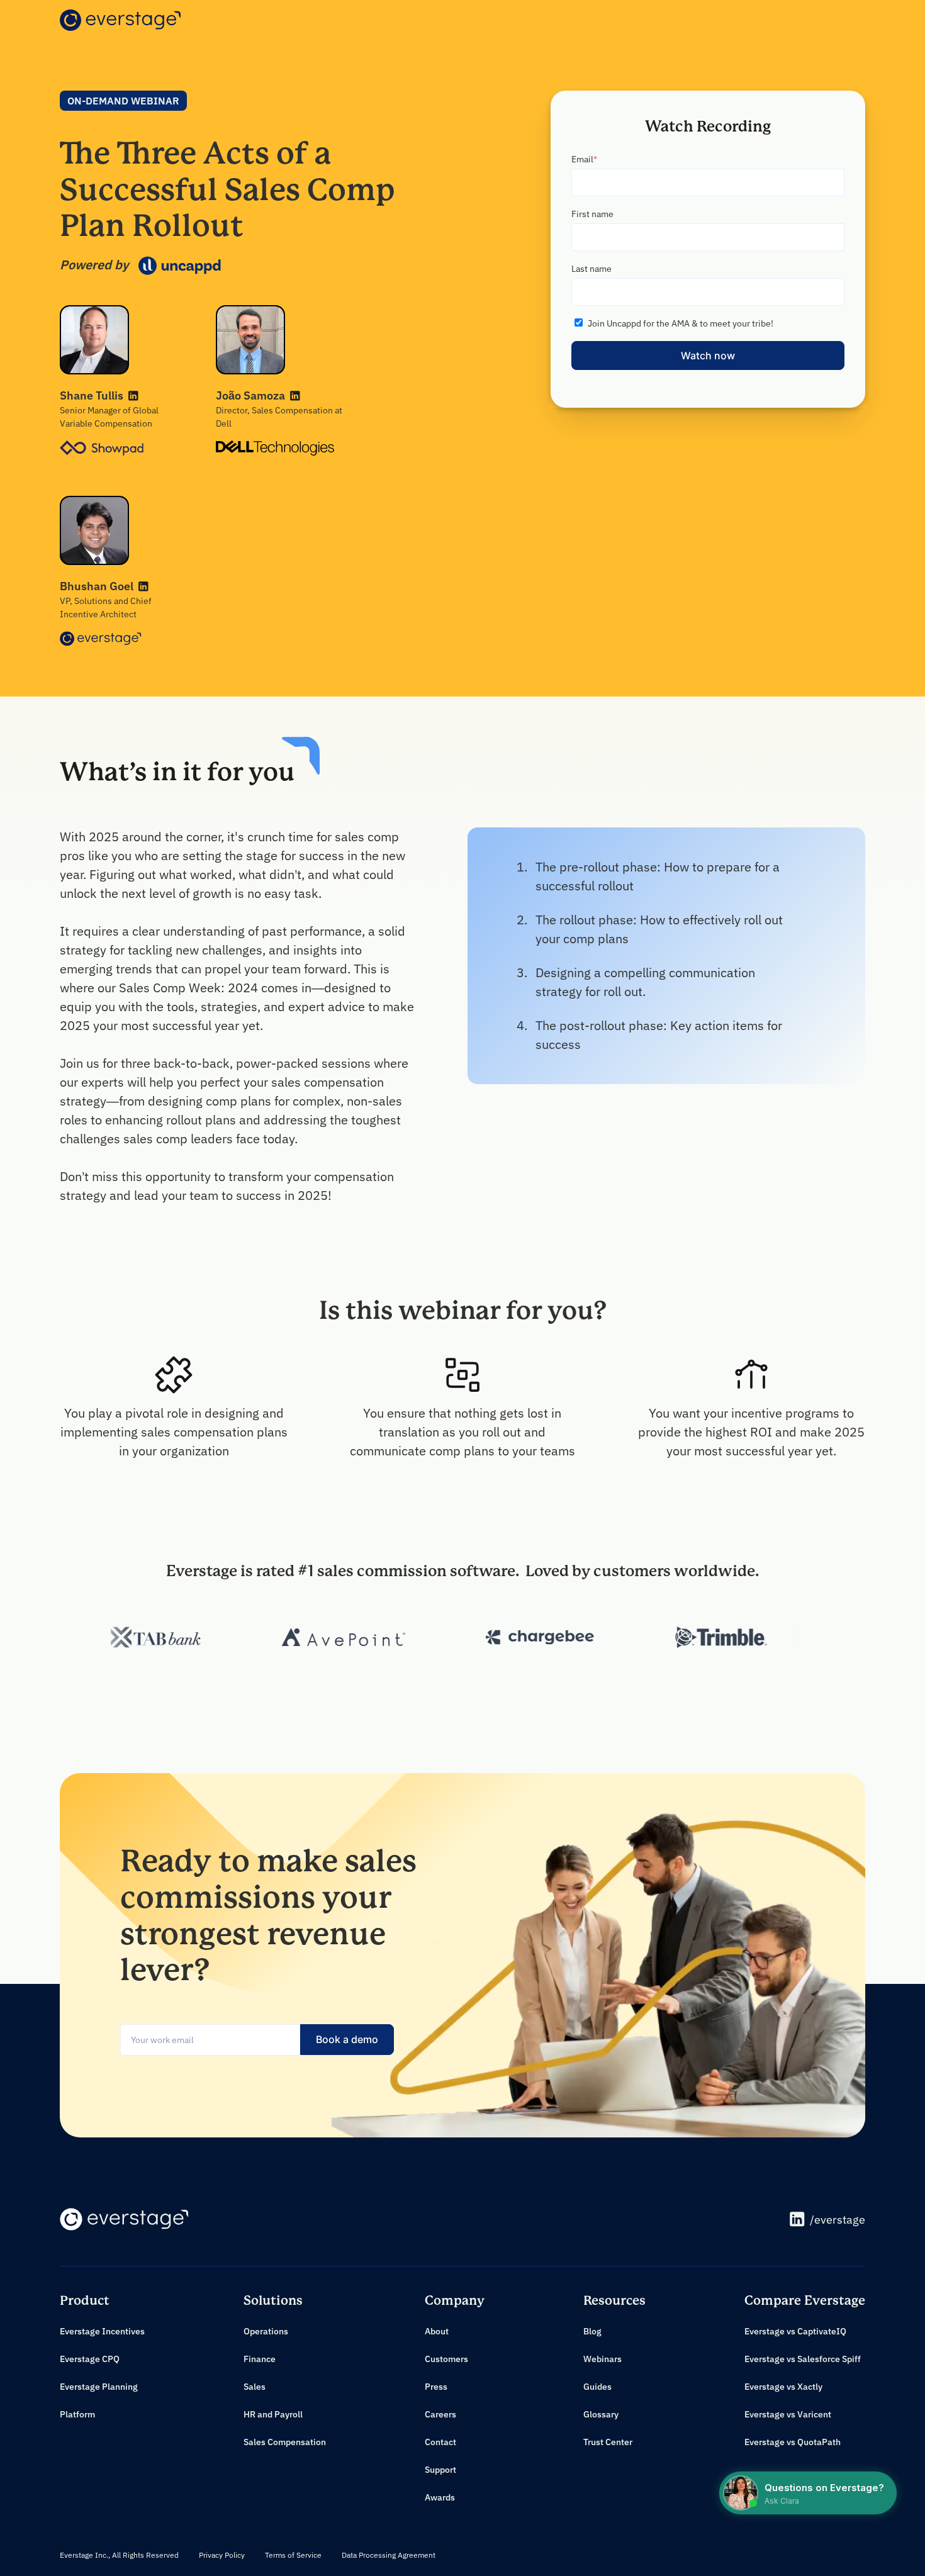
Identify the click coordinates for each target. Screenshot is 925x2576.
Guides (597, 2387)
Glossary (601, 2414)
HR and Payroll (273, 2414)
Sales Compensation (285, 2442)
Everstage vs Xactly (783, 2387)
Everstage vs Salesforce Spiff (803, 2359)
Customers (446, 2359)
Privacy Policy (222, 2555)
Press (436, 2387)
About (437, 2331)
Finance (260, 2359)
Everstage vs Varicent (788, 2414)
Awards (440, 2497)
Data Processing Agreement (389, 2555)
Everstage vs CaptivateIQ (795, 2331)
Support (440, 2470)
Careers (440, 2414)
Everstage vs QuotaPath (793, 2442)
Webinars (603, 2359)
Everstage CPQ (90, 2359)
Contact (440, 2442)
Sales (255, 2387)
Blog (592, 2331)
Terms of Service (293, 2555)
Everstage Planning (99, 2387)
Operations (266, 2331)
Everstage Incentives (102, 2331)
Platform (77, 2414)
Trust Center (608, 2442)
